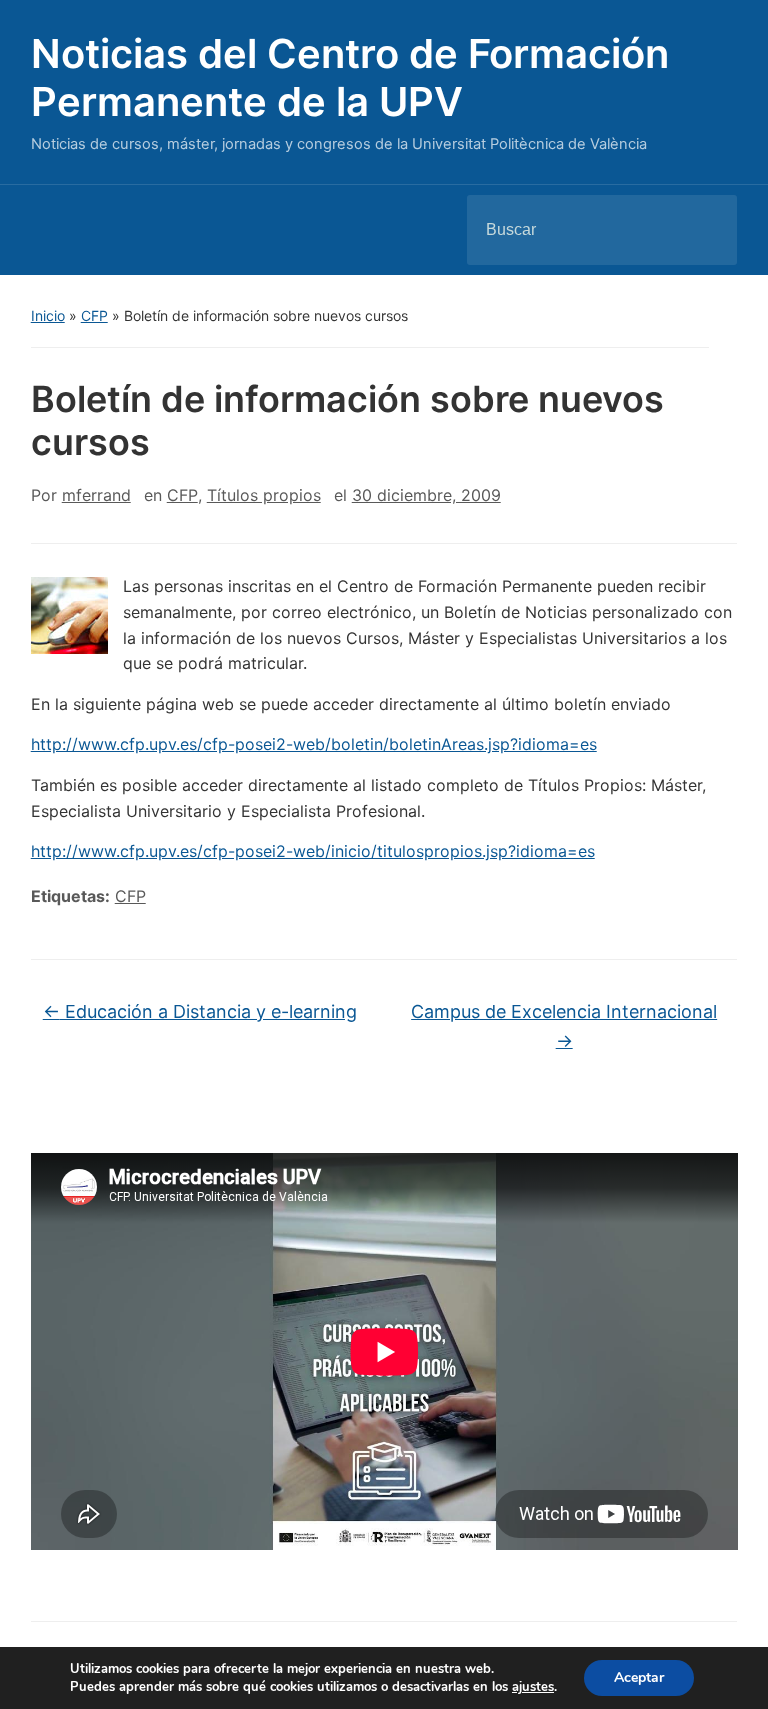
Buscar (705, 230)
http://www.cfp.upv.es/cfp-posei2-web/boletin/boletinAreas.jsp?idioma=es (314, 744)
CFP (94, 315)
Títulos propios (264, 495)
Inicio (48, 315)
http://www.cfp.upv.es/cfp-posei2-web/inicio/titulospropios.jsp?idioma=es (313, 851)
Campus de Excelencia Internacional (564, 1026)
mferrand (96, 495)
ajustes (533, 1687)
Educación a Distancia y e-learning (200, 1011)
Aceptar (639, 1677)
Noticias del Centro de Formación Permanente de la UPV (350, 77)
